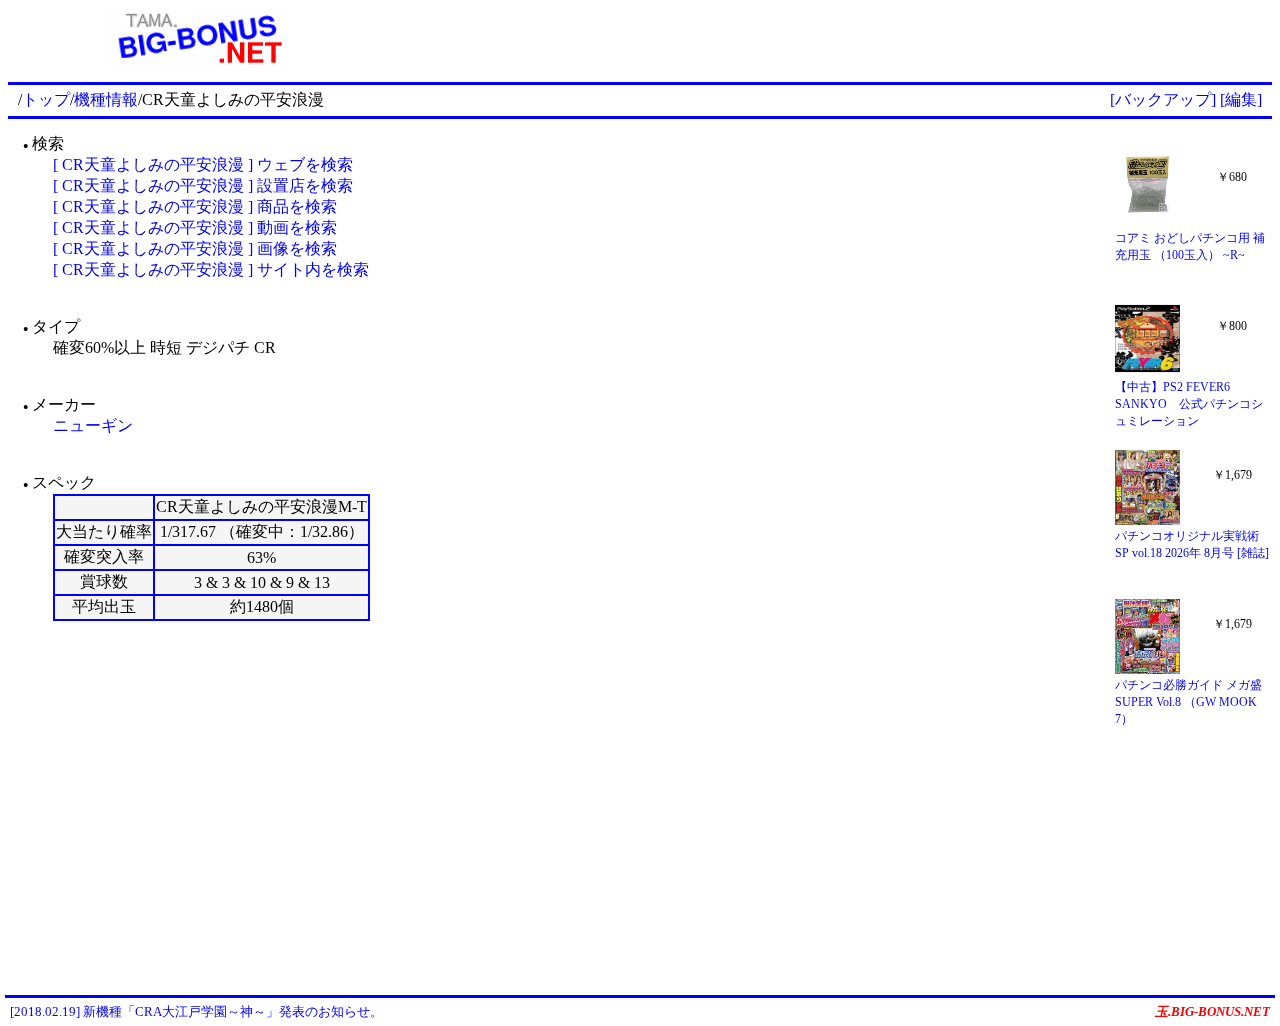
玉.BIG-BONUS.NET (1212, 1011)
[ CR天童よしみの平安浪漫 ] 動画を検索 (195, 227)
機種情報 (106, 99)
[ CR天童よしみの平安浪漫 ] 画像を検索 (195, 248)
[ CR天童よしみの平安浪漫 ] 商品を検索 (195, 206)
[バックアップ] (1163, 99)
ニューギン (93, 425)
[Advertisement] (830, 38)
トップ (46, 99)
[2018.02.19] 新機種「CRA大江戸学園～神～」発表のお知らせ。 (196, 1011)
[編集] (1241, 99)
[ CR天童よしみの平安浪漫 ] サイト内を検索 (211, 269)
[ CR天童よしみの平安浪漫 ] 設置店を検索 (203, 185)
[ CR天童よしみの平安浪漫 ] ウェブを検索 (203, 164)
